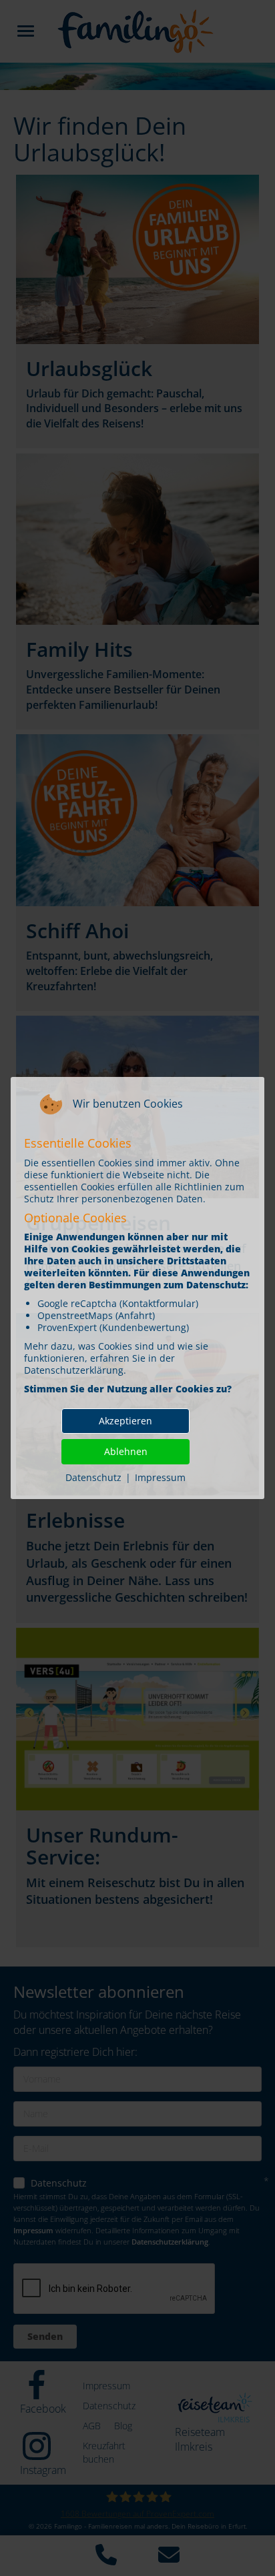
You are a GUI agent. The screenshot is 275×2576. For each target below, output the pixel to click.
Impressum (160, 1477)
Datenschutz (93, 1477)
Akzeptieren (125, 1421)
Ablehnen (126, 1451)
